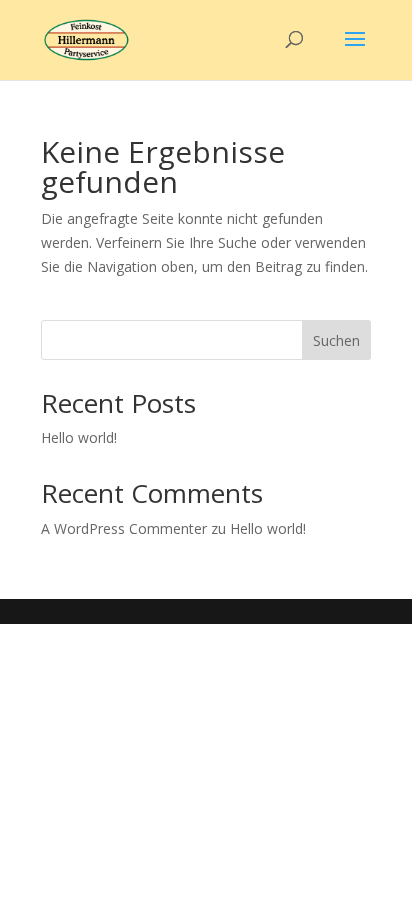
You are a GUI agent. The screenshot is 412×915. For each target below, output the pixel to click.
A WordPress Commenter (124, 528)
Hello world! (79, 437)
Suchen (336, 340)
